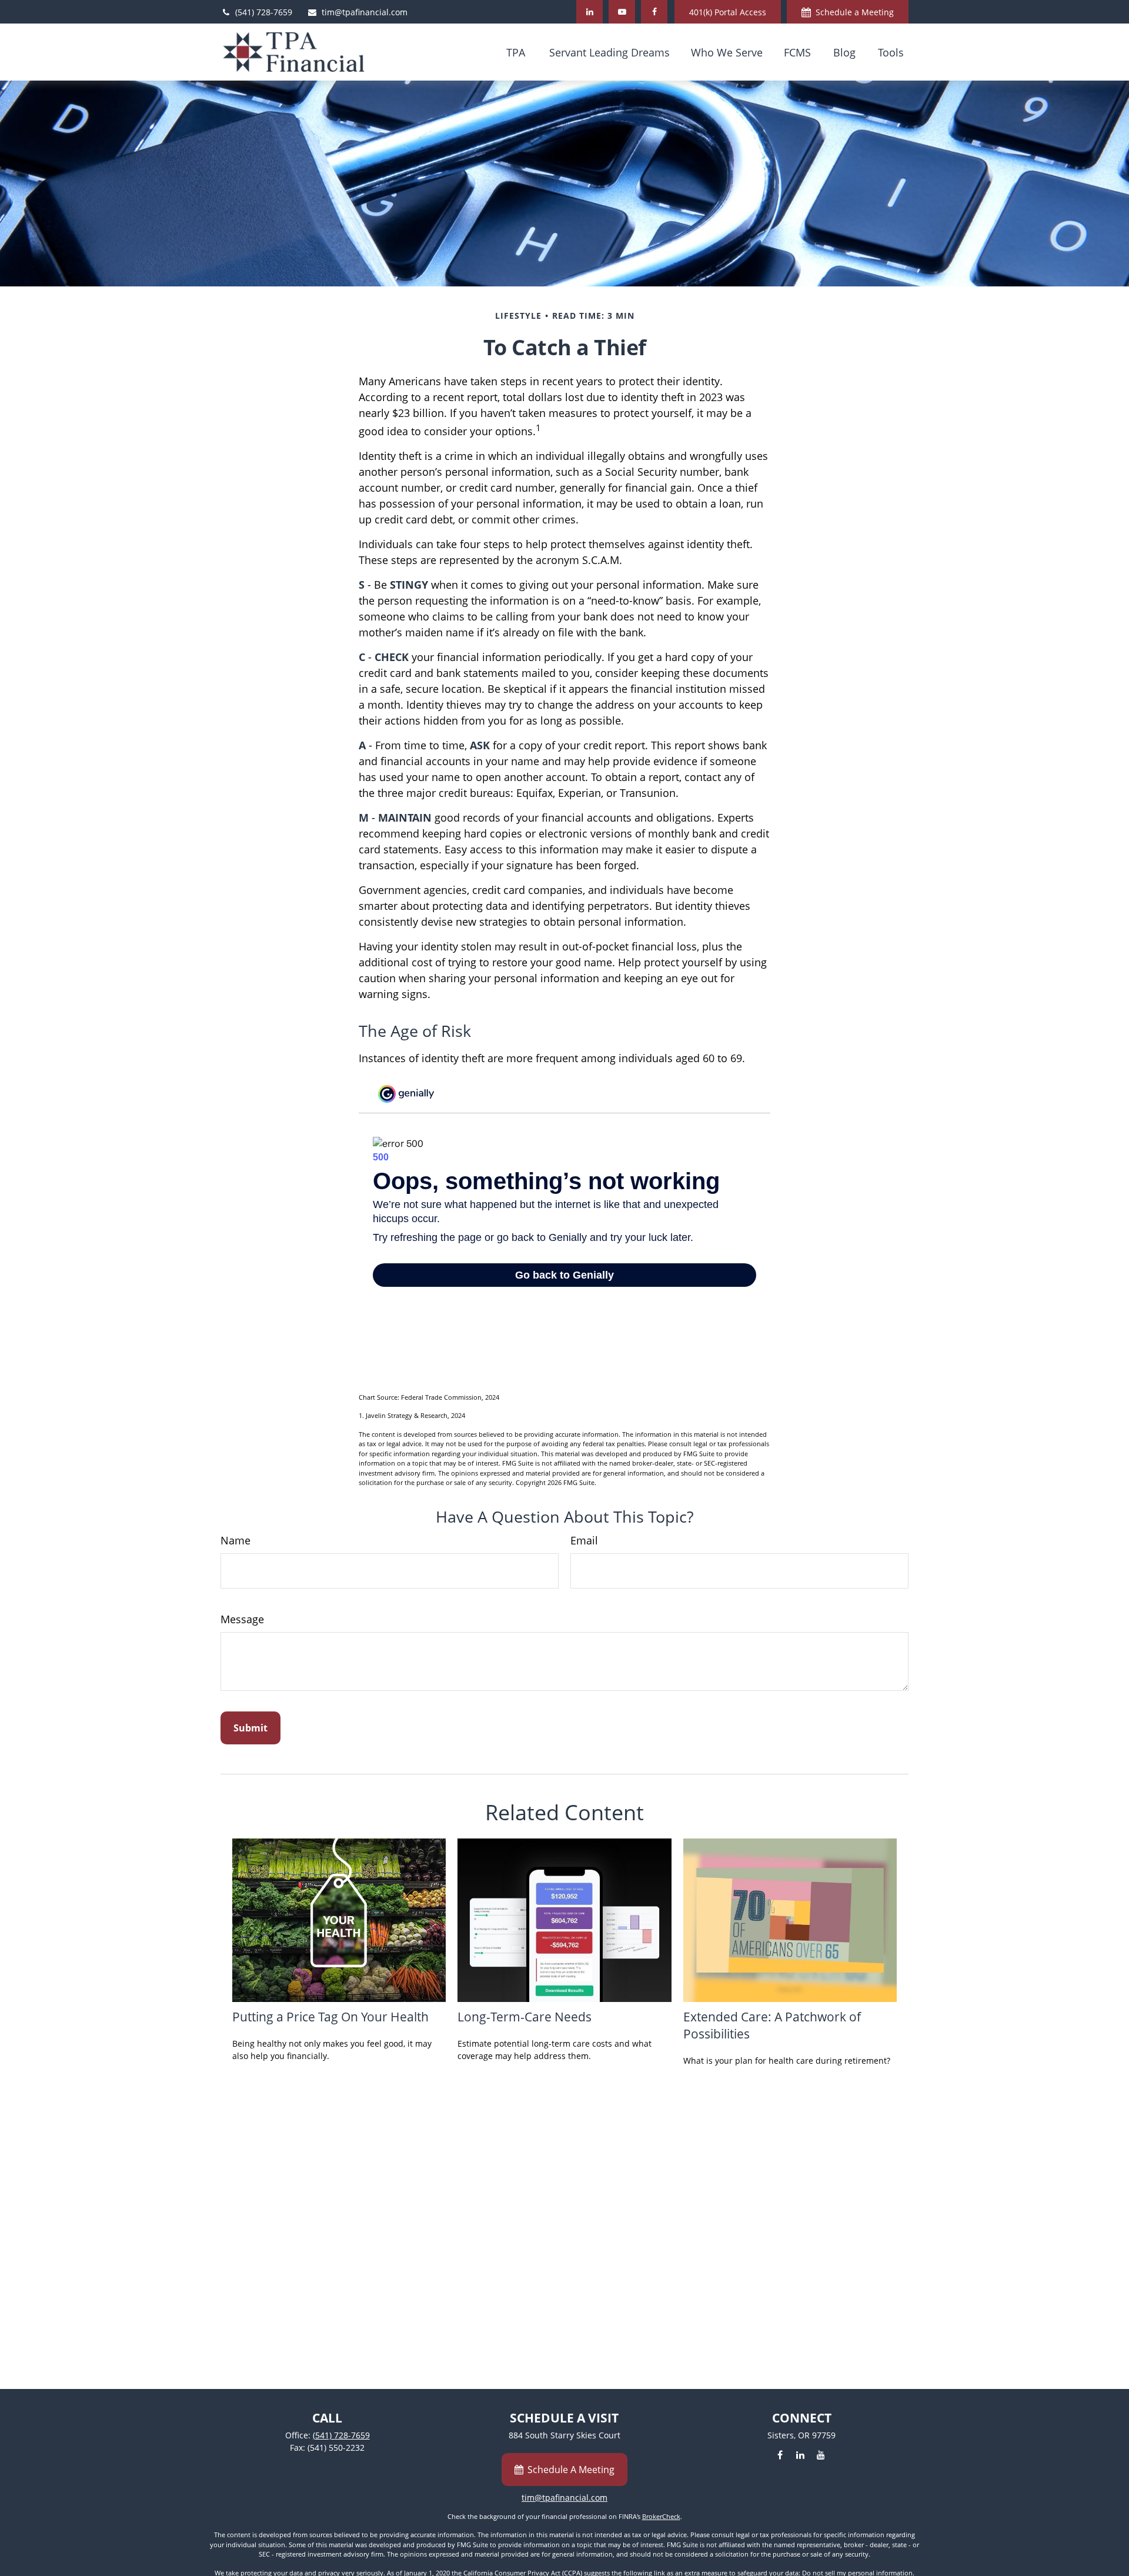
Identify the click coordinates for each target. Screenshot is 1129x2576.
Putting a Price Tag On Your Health (330, 2016)
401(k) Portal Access (728, 12)
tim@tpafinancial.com (365, 12)
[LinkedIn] (589, 12)
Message (242, 1619)
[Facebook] (654, 12)
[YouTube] (622, 12)
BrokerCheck (661, 2516)
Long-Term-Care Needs (525, 2016)
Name (236, 1540)
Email (584, 1540)
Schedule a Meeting (855, 12)
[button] (516, 52)
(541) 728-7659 (264, 12)
